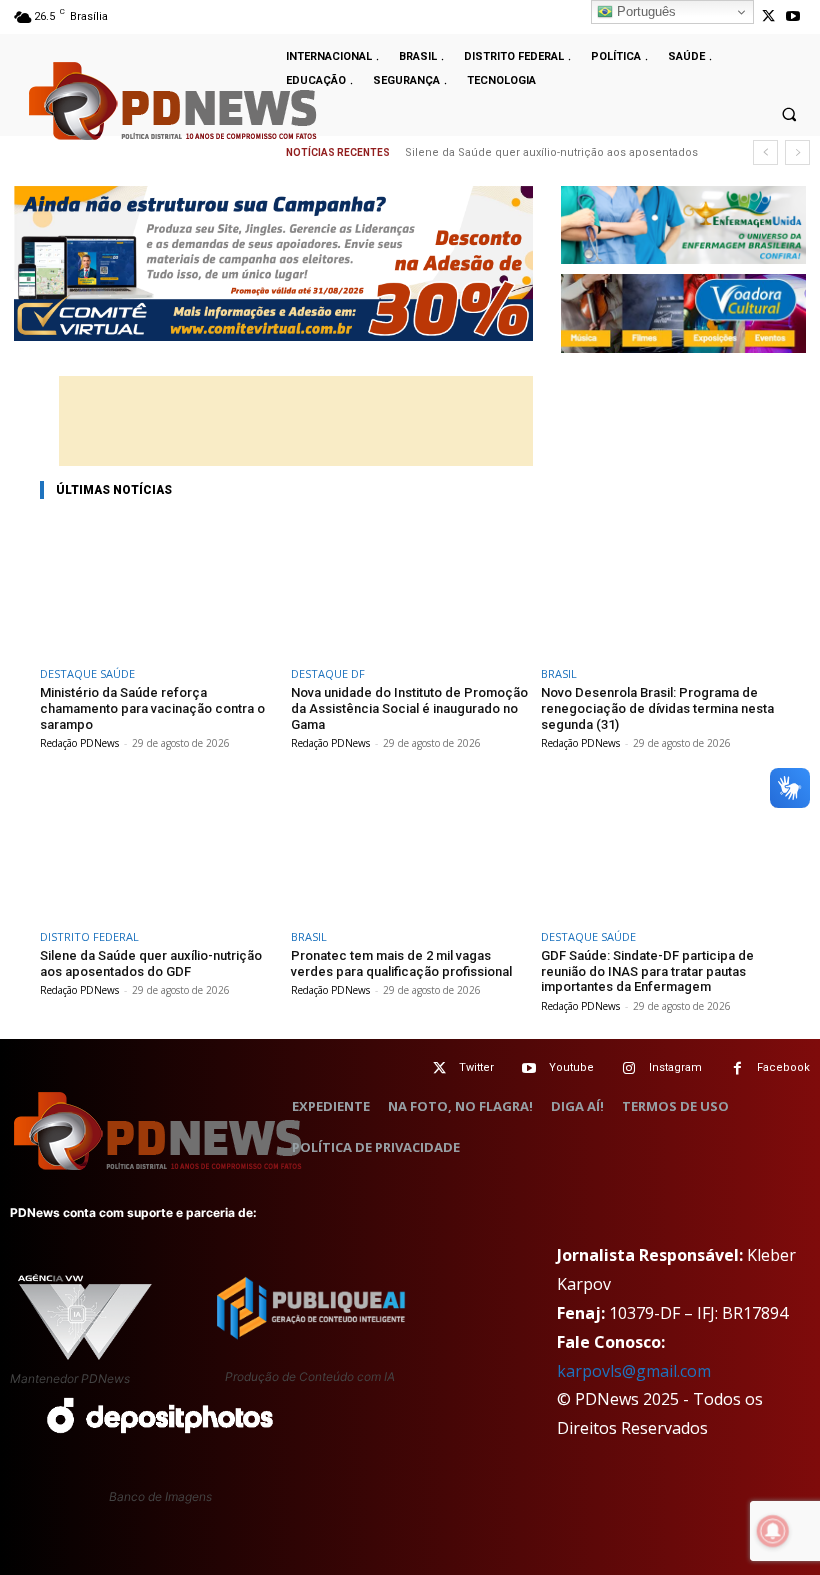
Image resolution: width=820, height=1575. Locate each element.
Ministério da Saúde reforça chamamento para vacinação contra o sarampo (152, 708)
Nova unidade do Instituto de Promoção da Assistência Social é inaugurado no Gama (409, 708)
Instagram (675, 1067)
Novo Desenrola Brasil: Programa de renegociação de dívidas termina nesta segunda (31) (657, 708)
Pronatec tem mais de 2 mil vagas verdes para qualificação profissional (401, 963)
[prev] (765, 152)
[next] (797, 152)
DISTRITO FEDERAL (89, 936)
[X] (768, 16)
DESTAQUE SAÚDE (87, 673)
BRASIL (559, 673)
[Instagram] (629, 1068)
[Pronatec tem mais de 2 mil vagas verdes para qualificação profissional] (410, 850)
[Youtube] (793, 16)
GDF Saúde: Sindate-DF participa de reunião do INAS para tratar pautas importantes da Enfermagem (647, 971)
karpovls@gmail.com (634, 1371)
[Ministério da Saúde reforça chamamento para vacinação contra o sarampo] (159, 587)
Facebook (783, 1067)
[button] (789, 114)
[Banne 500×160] (683, 225)
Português (644, 11)
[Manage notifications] (773, 1531)
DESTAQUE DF (328, 673)
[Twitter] (439, 1068)
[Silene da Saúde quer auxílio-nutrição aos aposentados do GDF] (159, 850)
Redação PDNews (79, 743)
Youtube (571, 1067)
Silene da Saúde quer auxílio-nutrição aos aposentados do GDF (151, 963)
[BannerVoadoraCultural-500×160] (683, 313)
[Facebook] (737, 1068)
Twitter (476, 1067)
